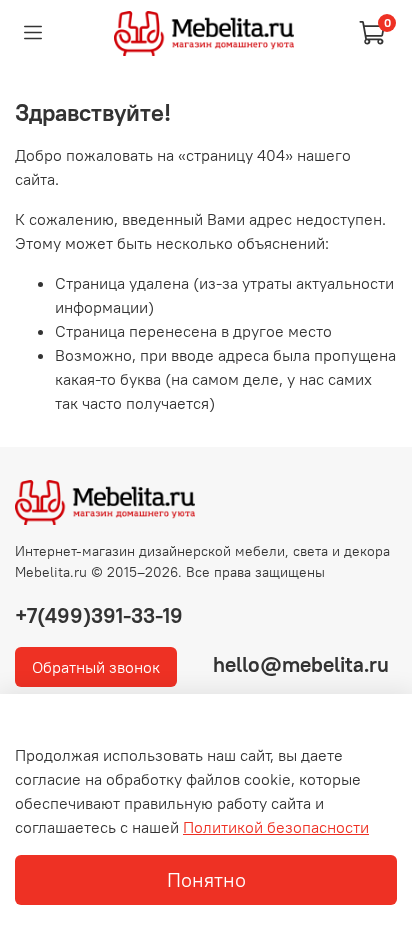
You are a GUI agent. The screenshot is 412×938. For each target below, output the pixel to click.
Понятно (206, 879)
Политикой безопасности (276, 827)
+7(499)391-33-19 (99, 615)
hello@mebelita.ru (301, 664)
